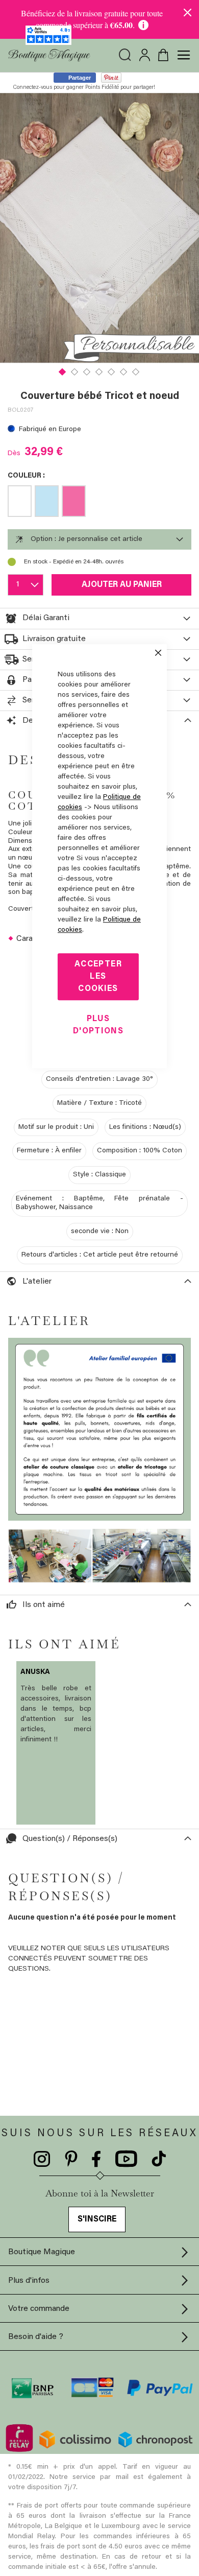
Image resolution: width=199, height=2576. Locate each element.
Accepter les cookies (98, 977)
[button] (63, 371)
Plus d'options (98, 1025)
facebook (96, 2159)
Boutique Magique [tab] (42, 2252)
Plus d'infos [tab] (29, 2281)
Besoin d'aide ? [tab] (36, 2337)
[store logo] (49, 55)
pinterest (71, 2159)
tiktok (159, 2159)
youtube (126, 2159)
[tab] (99, 539)
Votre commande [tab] (39, 2309)
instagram (42, 2159)
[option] (20, 501)
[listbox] (99, 503)
